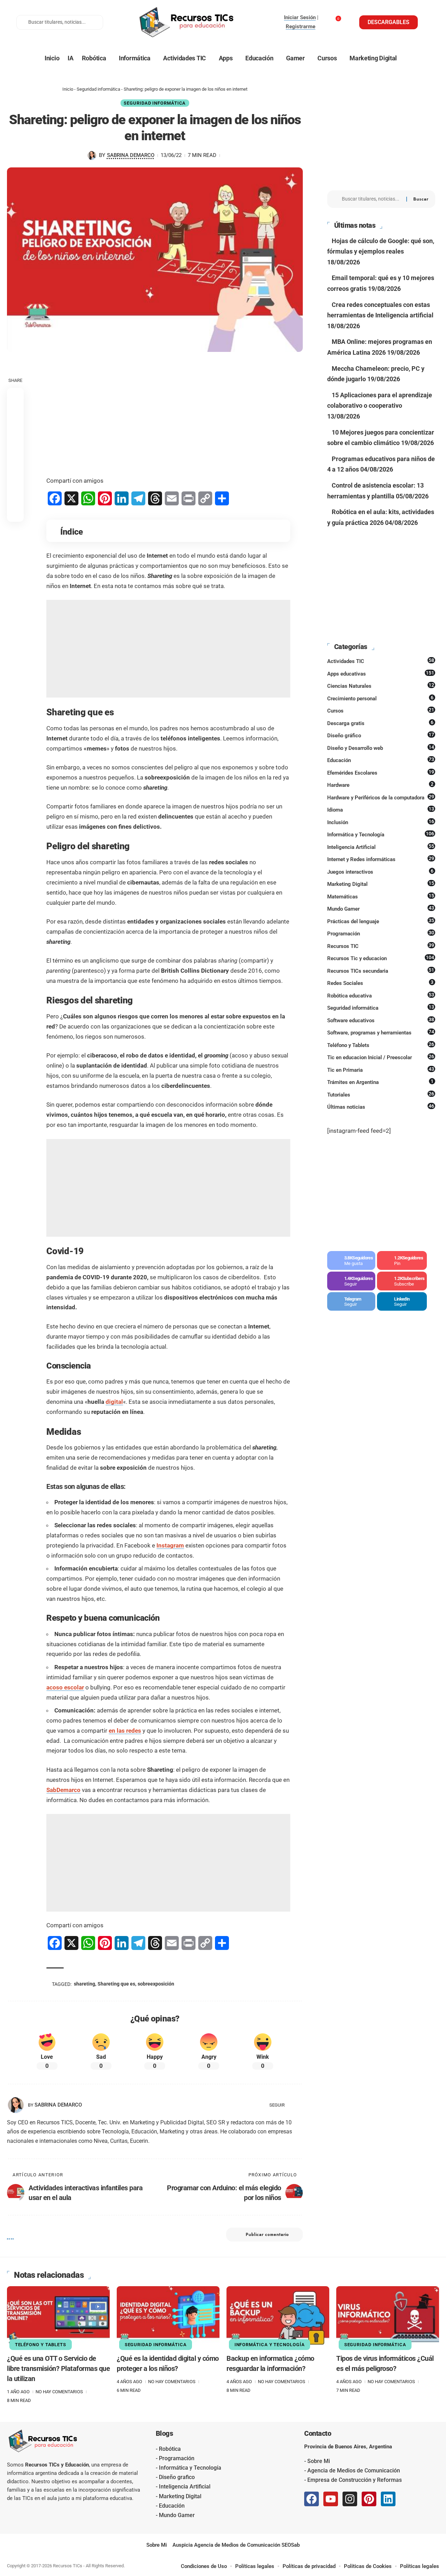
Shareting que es (116, 1984)
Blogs (164, 2433)
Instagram (170, 1545)
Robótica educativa (381, 995)
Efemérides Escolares (381, 773)
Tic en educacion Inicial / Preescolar (381, 1057)
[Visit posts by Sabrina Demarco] (92, 156)
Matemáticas (381, 896)
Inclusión (381, 822)
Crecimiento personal (380, 698)
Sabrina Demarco (131, 155)
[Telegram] (351, 1302)
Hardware (380, 785)
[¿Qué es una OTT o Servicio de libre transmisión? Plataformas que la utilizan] (58, 2317)
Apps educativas (381, 673)
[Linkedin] (388, 2499)
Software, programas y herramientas (381, 1032)
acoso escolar (65, 1687)
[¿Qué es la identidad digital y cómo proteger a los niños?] (168, 2317)
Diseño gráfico (381, 735)
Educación (381, 760)
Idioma (381, 809)
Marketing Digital (381, 884)
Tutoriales (381, 1094)
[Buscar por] (371, 199)
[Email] (15, 497)
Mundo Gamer (381, 909)
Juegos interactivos (380, 872)
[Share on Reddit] (15, 463)
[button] (15, 513)
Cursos (381, 710)
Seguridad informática (98, 89)
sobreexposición (156, 1984)
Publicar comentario (267, 2235)
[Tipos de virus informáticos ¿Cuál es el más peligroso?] (388, 2317)
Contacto (318, 2433)
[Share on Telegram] (15, 480)
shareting (84, 1984)
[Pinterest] (402, 1260)
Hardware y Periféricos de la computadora (381, 797)
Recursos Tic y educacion (381, 958)
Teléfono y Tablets (381, 1045)
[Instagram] (351, 1281)
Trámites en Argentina (380, 1082)
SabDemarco (63, 1790)
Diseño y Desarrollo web (381, 748)
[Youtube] (402, 1281)
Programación (381, 933)
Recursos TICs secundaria (381, 971)
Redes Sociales (380, 983)
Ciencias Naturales (381, 686)
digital (114, 1402)
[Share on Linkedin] (15, 446)
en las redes (125, 1731)
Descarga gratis (380, 723)
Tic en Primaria (381, 1070)
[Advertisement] (168, 415)
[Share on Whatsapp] (15, 430)
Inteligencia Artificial (381, 847)
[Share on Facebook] (15, 396)
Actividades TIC (381, 661)
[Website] (291, 2105)
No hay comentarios (59, 2392)
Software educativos (381, 1020)
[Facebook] (351, 1260)
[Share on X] (15, 413)
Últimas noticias (381, 1107)
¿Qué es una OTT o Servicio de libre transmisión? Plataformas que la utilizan (58, 2368)
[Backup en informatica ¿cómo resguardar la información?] (278, 2317)
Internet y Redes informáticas (381, 859)
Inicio (68, 89)
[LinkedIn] (300, 2105)
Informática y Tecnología (381, 834)
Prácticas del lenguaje (381, 921)
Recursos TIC (381, 946)
